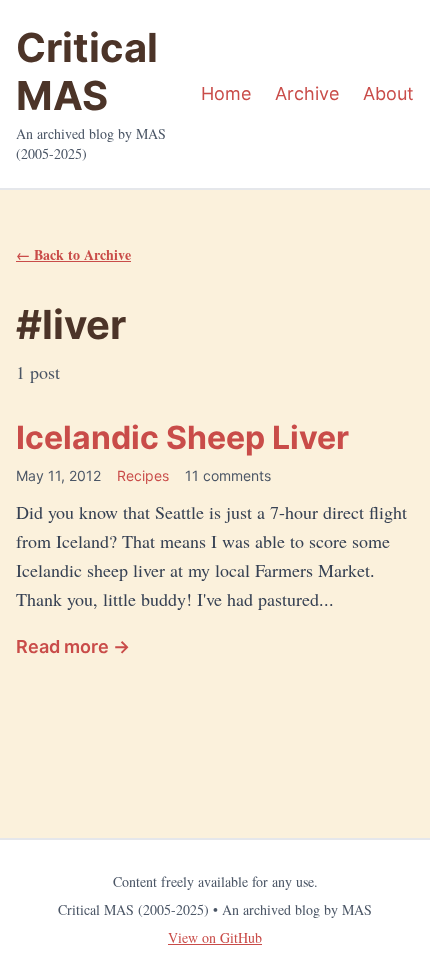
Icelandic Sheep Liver (182, 437)
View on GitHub (215, 937)
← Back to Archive (73, 254)
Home (226, 93)
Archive (307, 93)
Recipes (143, 475)
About (388, 93)
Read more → (73, 646)
